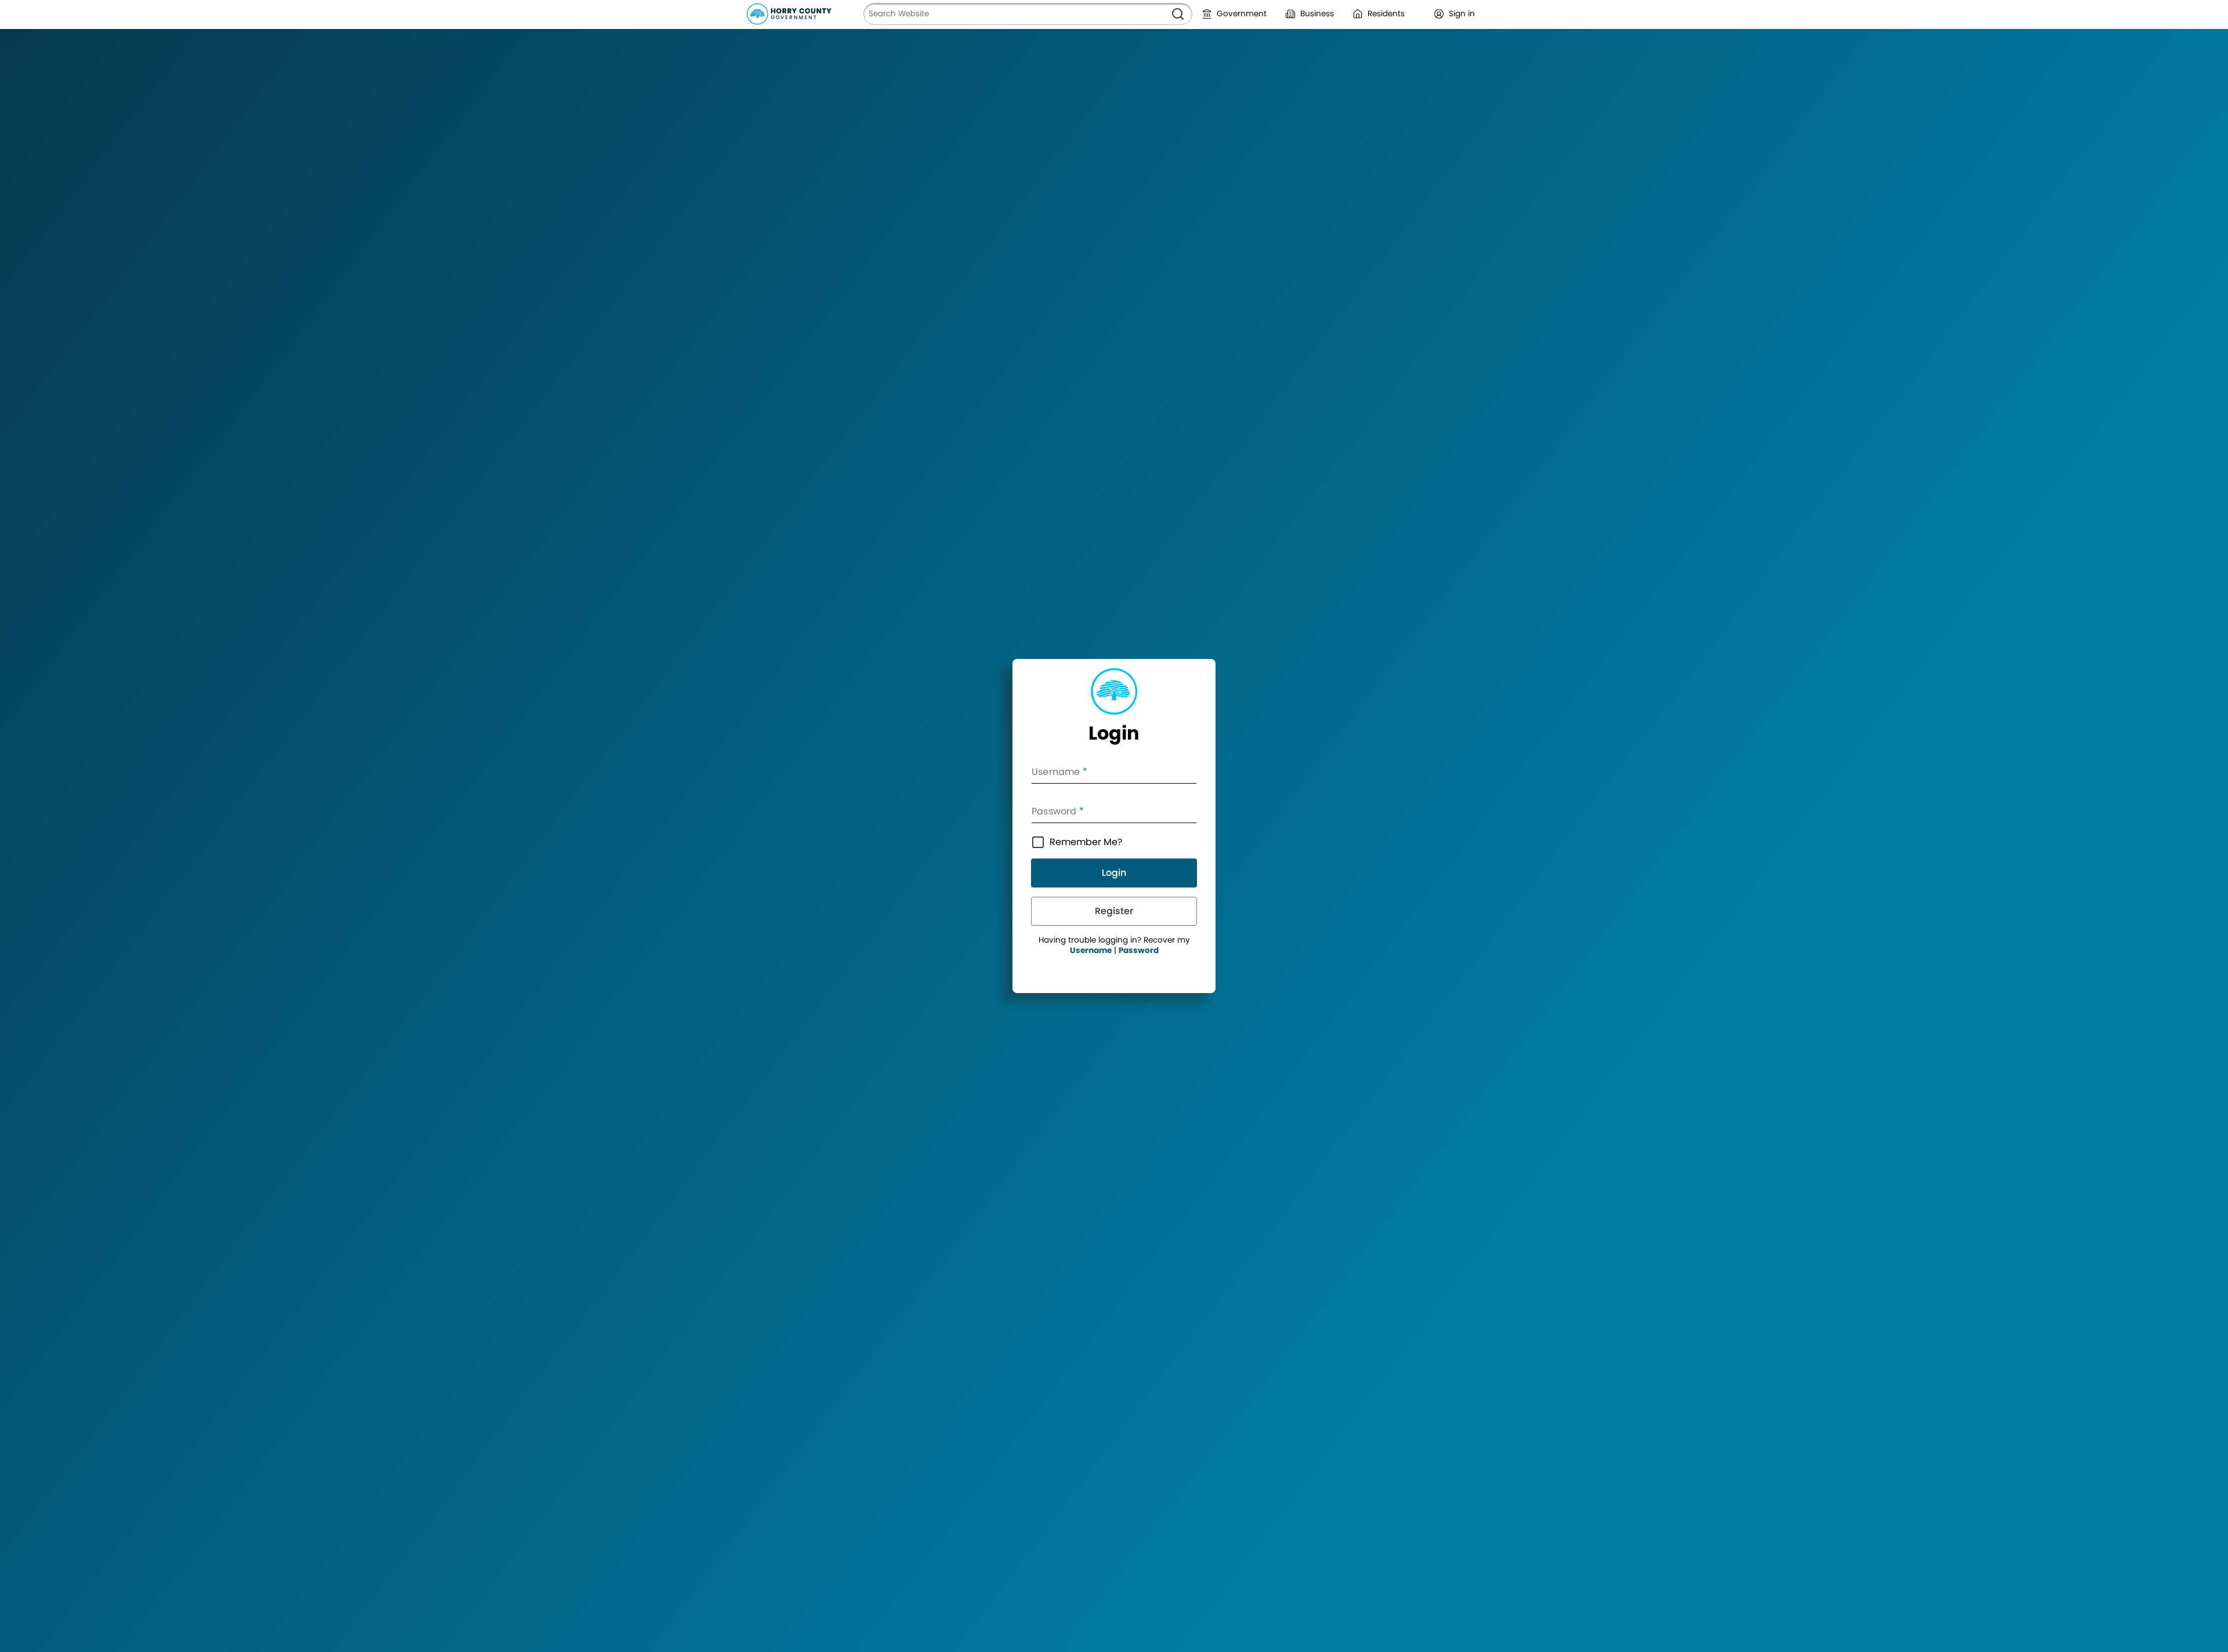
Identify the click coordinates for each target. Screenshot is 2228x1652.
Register (1114, 911)
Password (1139, 950)
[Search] (1178, 14)
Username (1091, 950)
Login (1114, 873)
